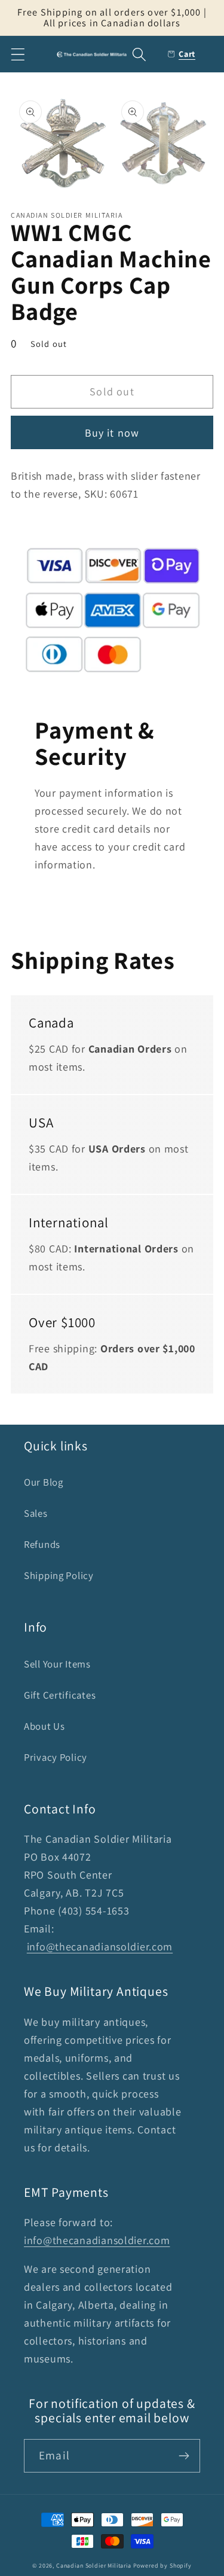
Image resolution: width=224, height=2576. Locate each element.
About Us (45, 1726)
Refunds (42, 1544)
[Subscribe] (184, 2456)
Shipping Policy (59, 1575)
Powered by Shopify (162, 2566)
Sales (36, 1513)
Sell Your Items (57, 1664)
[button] (18, 54)
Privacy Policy (56, 1757)
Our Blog (44, 1482)
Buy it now (112, 433)
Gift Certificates (60, 1695)
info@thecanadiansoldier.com (100, 1947)
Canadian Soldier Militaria (94, 2566)
